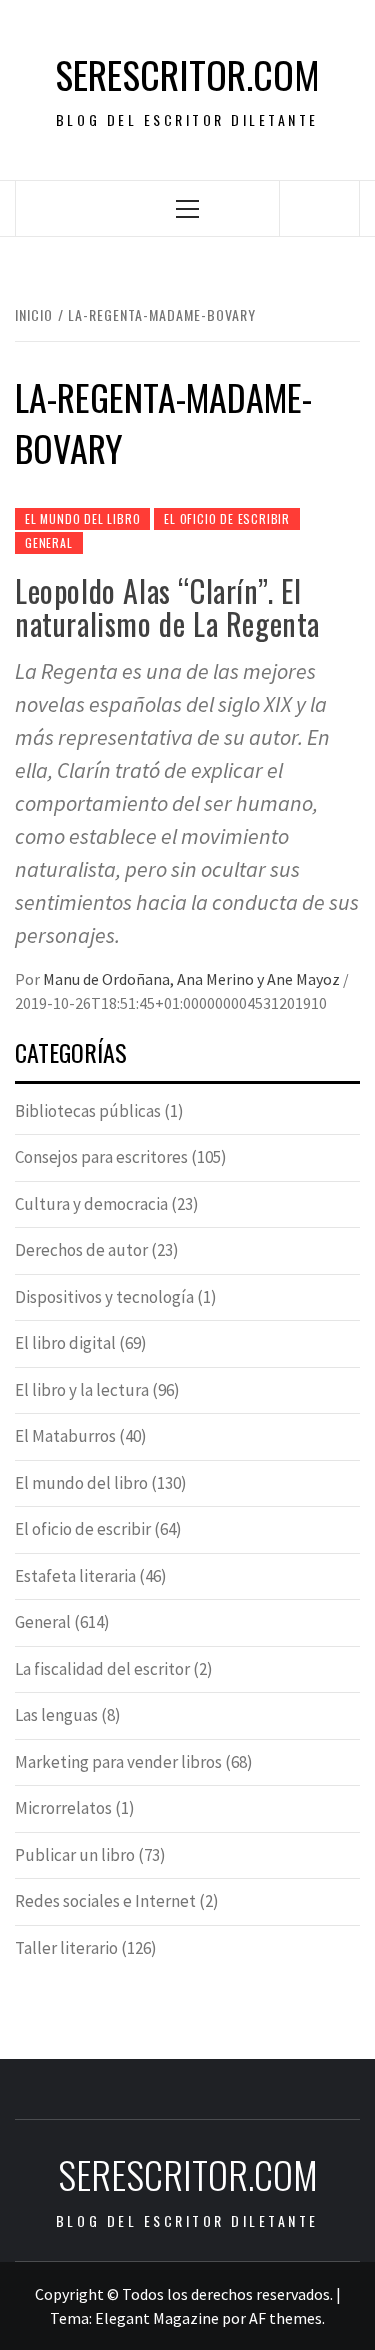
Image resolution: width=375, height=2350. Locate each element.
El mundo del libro (82, 518)
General (49, 542)
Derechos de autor (81, 1250)
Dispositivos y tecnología (104, 1297)
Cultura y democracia (91, 1204)
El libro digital (65, 1343)
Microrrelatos (63, 1808)
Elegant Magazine (157, 2318)
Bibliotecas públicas (88, 1111)
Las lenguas (56, 1715)
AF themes (285, 2318)
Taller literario (66, 1948)
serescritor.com (187, 74)
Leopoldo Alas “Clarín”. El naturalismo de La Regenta (167, 607)
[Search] (320, 208)
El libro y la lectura (82, 1390)
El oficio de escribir (227, 518)
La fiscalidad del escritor (102, 1669)
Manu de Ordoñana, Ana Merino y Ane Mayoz (193, 979)
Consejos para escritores (101, 1157)
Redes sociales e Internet (105, 1901)
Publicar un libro (75, 1855)
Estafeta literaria (75, 1576)
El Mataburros (65, 1436)
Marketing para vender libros (118, 1762)
